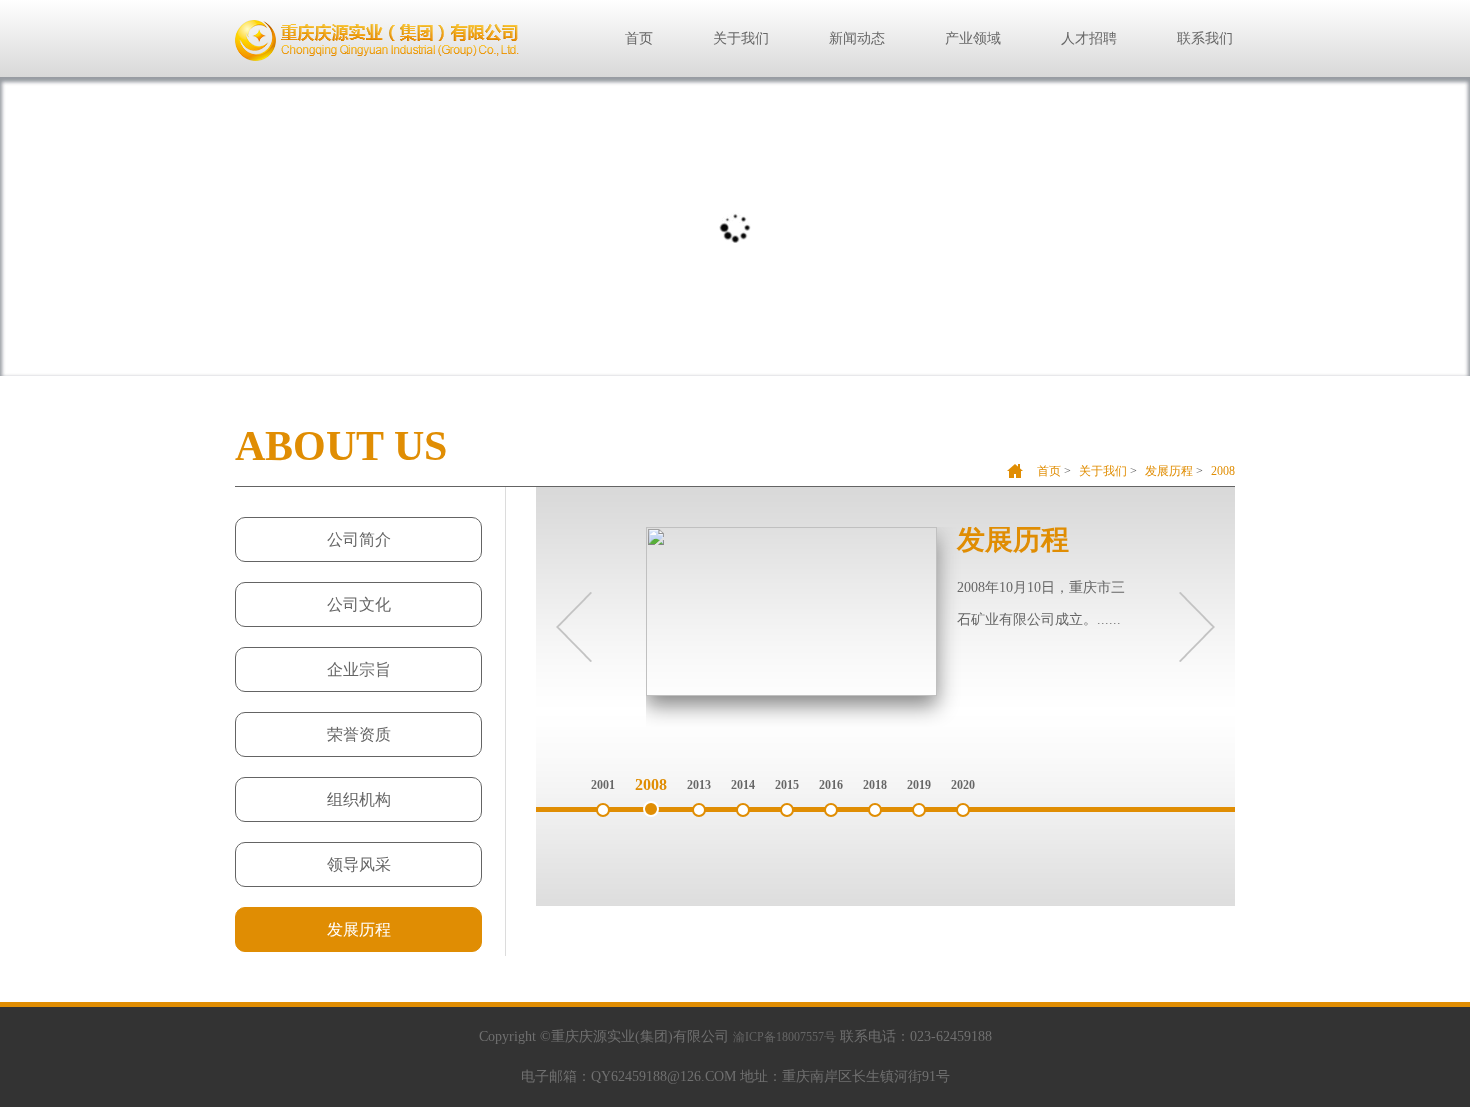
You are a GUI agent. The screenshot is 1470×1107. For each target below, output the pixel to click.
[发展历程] (791, 692)
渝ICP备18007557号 (784, 1037)
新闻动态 (857, 38)
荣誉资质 (359, 734)
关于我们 (741, 38)
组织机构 (359, 799)
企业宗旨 (359, 669)
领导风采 (359, 864)
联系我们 (1205, 38)
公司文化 (359, 604)
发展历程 (1169, 471)
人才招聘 (1089, 38)
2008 (1223, 471)
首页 (639, 38)
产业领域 (973, 38)
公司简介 (359, 539)
